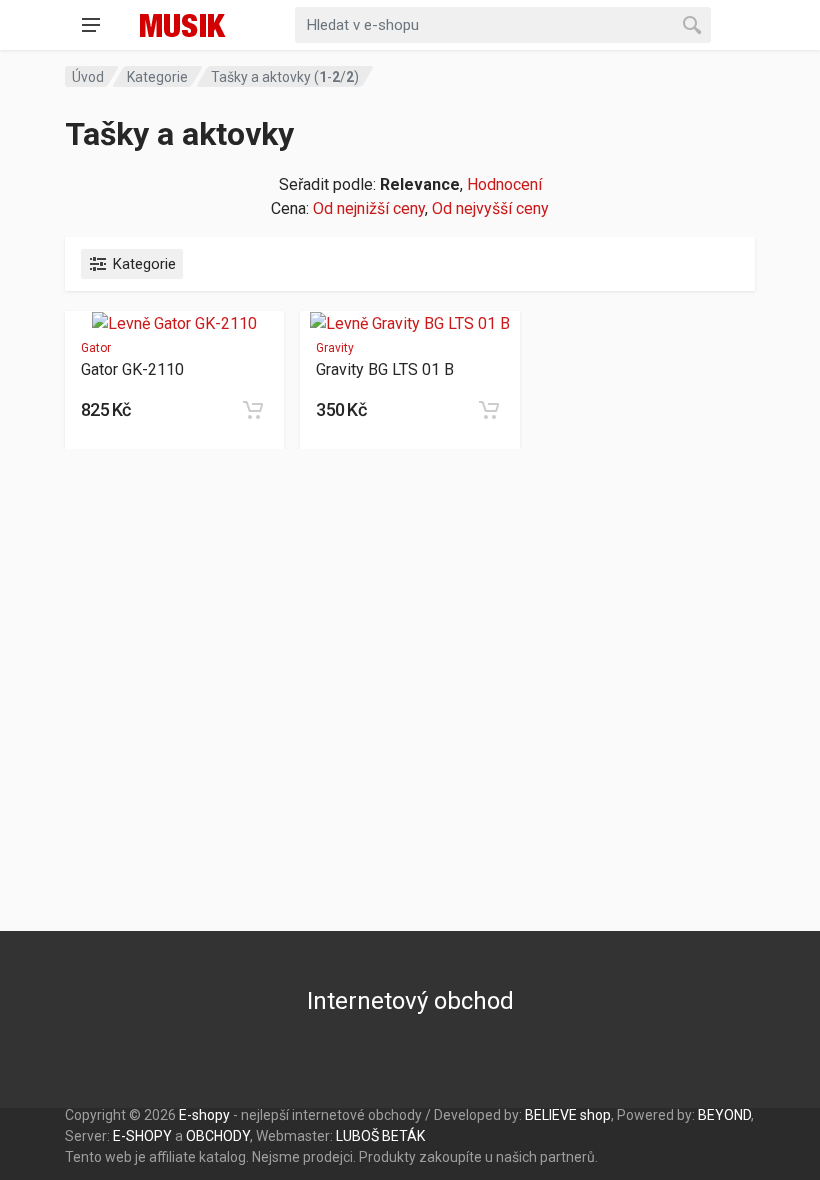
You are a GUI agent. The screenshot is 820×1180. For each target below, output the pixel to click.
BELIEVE (551, 1115)
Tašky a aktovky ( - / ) (285, 77)
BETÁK (403, 1136)
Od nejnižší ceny (369, 208)
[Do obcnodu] (253, 410)
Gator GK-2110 (132, 369)
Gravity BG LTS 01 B (385, 369)
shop (595, 1115)
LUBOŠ (357, 1136)
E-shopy (204, 1115)
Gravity (335, 348)
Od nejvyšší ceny (490, 208)
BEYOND (724, 1115)
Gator (96, 348)
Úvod (88, 77)
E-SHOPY (142, 1136)
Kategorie (157, 77)
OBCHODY (218, 1136)
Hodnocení (504, 184)
